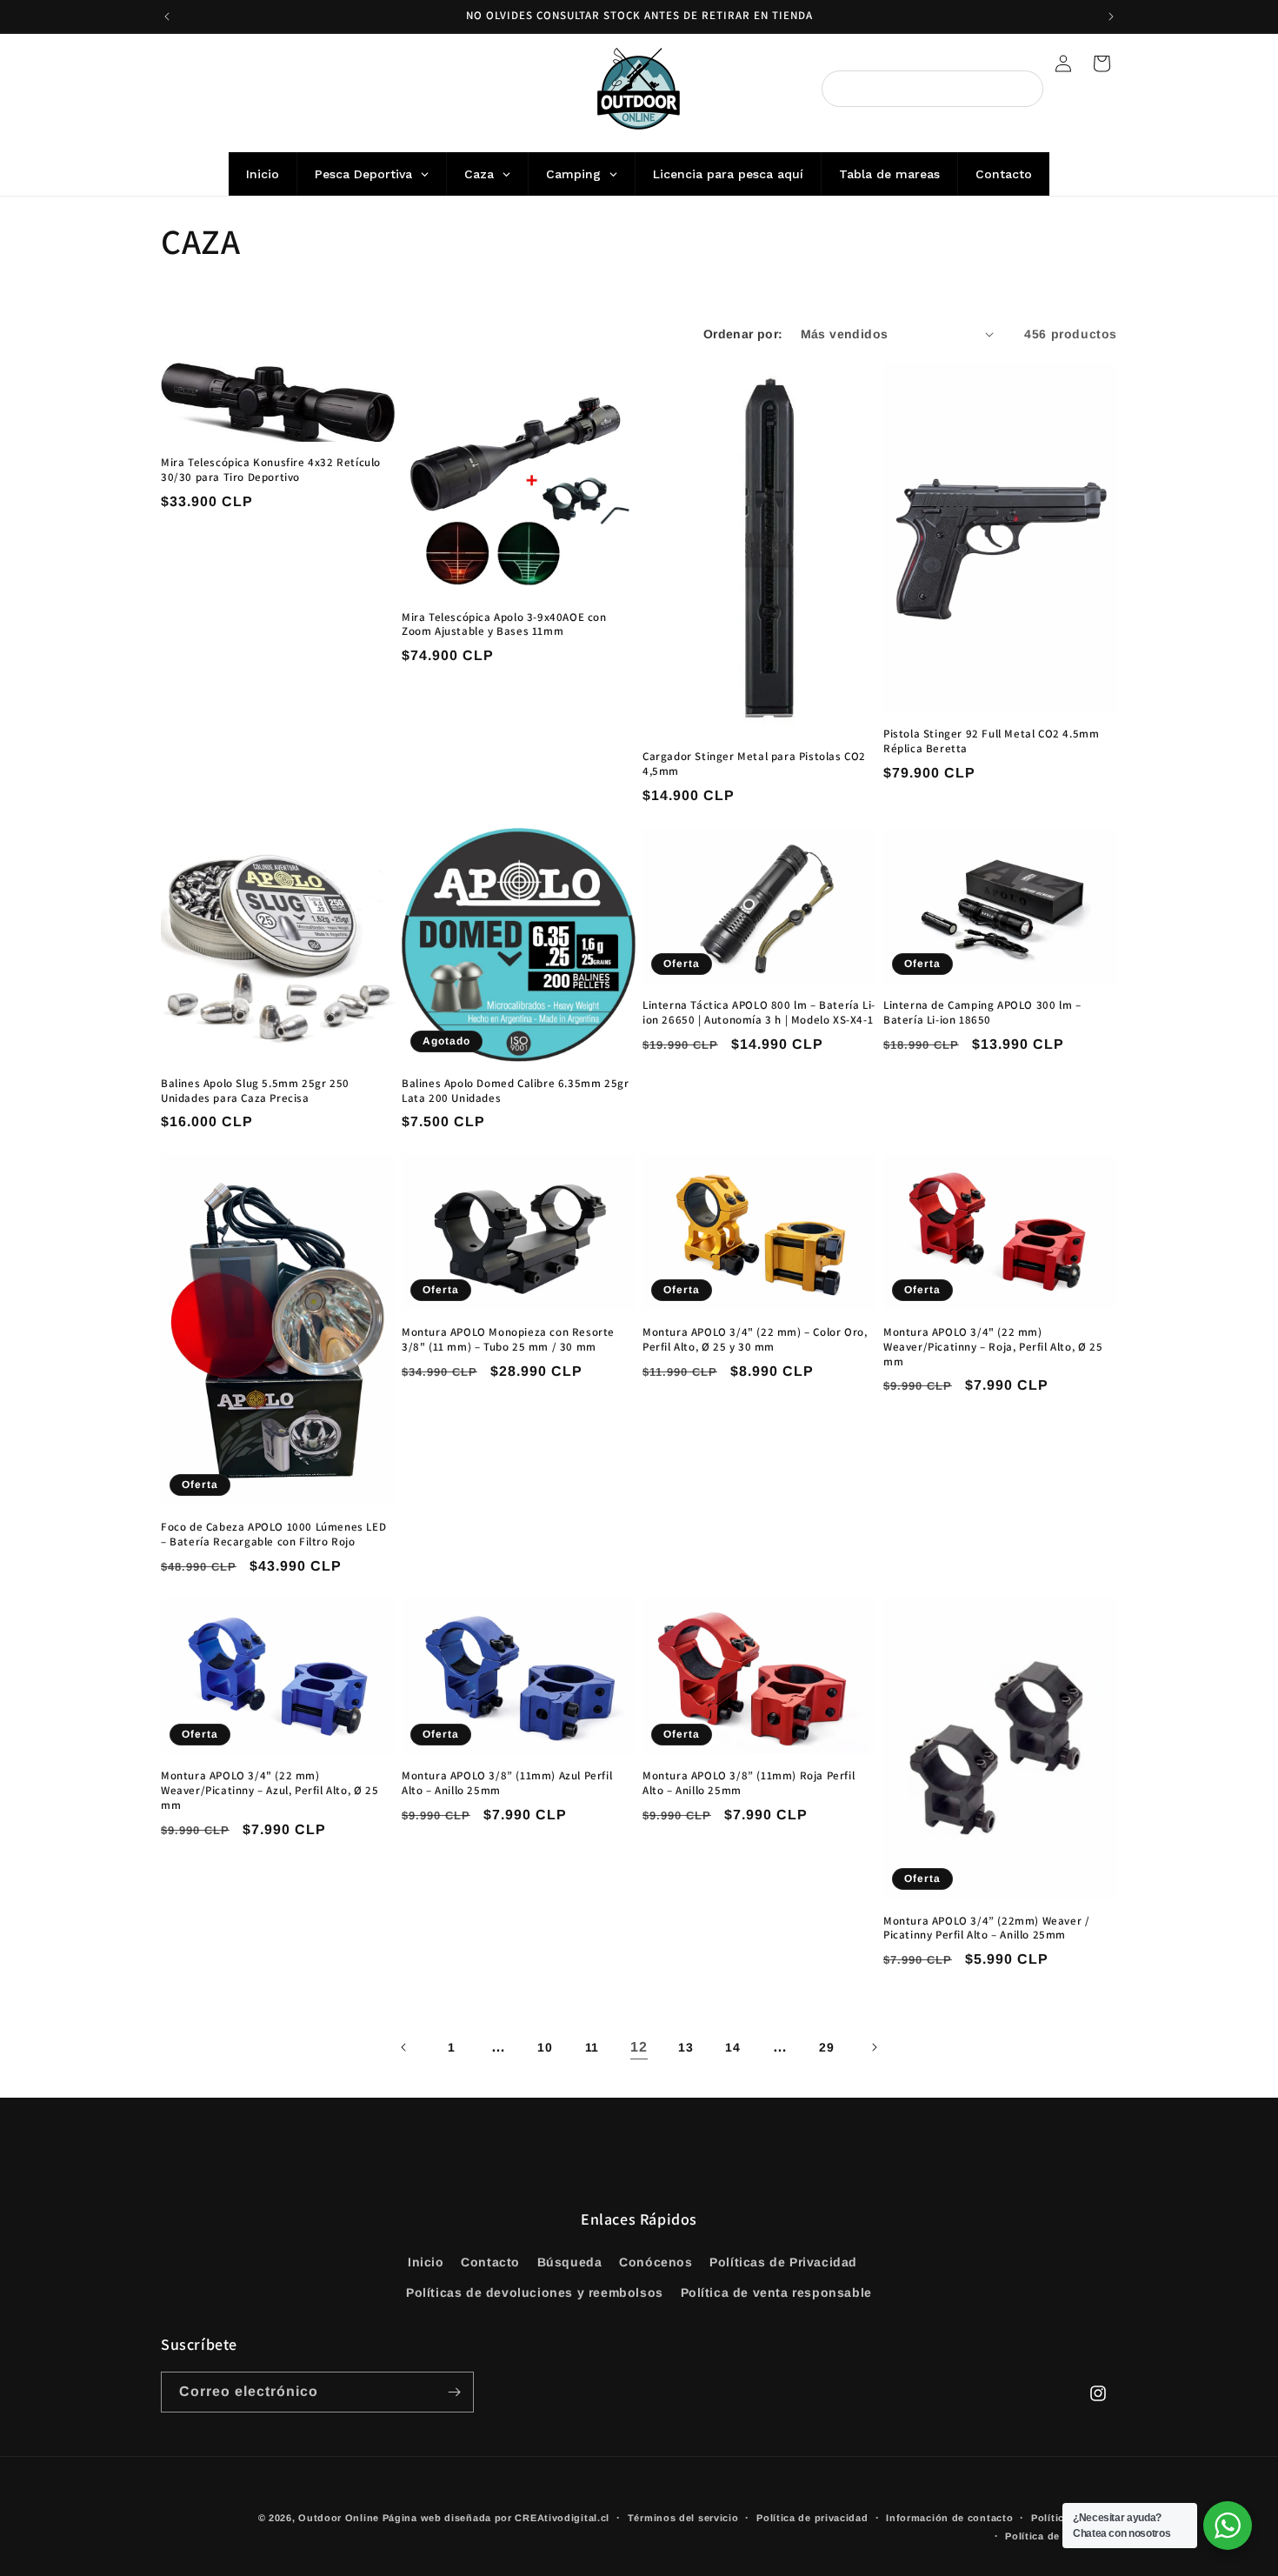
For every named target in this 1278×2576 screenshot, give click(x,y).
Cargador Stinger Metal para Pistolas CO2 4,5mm (754, 764)
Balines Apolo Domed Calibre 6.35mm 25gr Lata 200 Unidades (515, 1091)
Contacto (490, 2262)
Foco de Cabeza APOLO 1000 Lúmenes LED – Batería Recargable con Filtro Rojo (273, 1535)
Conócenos (656, 2262)
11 (592, 2047)
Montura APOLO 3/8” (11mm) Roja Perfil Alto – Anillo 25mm (749, 1783)
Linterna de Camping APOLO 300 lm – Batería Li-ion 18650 (982, 1013)
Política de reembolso (1061, 2536)
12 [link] (639, 2047)
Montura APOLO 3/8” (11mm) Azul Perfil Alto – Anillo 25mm (507, 1783)
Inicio (426, 2262)
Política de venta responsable (776, 2292)
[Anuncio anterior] (167, 17)
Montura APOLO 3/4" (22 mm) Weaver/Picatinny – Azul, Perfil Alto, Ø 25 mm (270, 1791)
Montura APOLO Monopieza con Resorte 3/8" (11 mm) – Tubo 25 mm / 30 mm (508, 1340)
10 (545, 2047)
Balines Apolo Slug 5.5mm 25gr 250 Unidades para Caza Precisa (255, 1091)
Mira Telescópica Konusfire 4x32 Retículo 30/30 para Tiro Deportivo (271, 470)
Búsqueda (570, 2262)
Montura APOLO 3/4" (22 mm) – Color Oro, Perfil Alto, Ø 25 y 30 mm (755, 1340)
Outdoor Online (339, 2518)
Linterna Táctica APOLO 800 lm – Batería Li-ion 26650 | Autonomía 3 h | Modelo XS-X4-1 (759, 1013)
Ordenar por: (743, 334)
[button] (1102, 63)
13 (686, 2047)
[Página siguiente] (874, 2047)
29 (826, 2047)
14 (732, 2047)
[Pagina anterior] (404, 2047)
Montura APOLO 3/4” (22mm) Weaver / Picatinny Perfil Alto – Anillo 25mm (986, 1929)
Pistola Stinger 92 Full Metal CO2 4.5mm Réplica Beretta (991, 741)
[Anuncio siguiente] (1111, 17)
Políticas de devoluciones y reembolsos (535, 2292)
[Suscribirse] (454, 2392)
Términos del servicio (683, 2518)
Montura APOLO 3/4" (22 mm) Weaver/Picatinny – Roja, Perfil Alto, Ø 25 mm (993, 1347)
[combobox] (932, 89)
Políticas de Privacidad (783, 2262)
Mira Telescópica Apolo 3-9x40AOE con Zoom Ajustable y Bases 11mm (504, 625)
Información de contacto (949, 2518)
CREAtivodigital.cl (562, 2518)
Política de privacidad (812, 2518)
